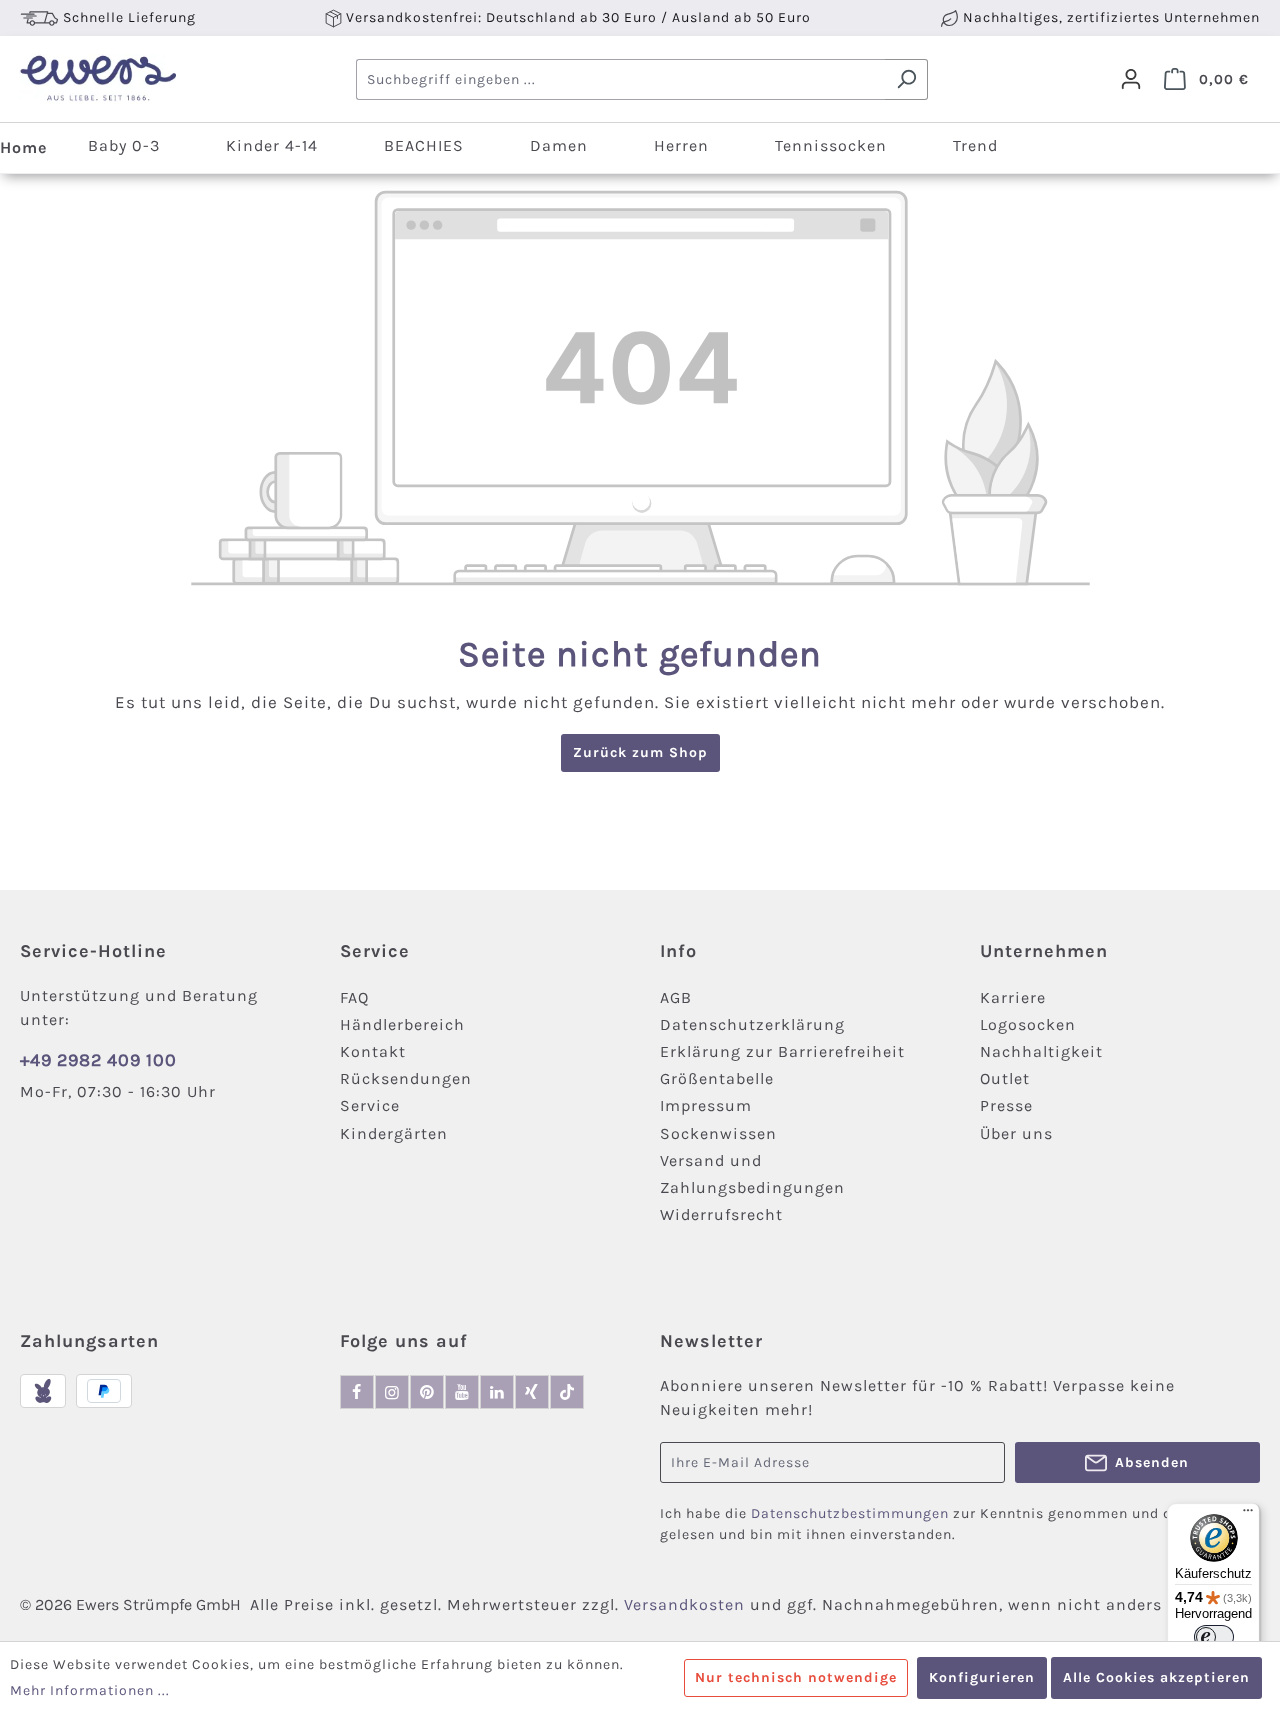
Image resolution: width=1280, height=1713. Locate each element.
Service (370, 1105)
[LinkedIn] (497, 1392)
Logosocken (1028, 1024)
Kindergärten (394, 1133)
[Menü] (1248, 1515)
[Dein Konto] (1131, 79)
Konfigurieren (982, 1677)
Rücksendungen (406, 1078)
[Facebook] (357, 1392)
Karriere (1013, 997)
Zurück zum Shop (640, 752)
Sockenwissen (718, 1133)
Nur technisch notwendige (796, 1677)
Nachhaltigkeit (1041, 1051)
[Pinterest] (427, 1392)
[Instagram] (392, 1392)
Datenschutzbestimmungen (850, 1513)
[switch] (1214, 1637)
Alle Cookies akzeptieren (1156, 1677)
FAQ (354, 997)
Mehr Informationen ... (90, 1690)
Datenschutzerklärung (752, 1024)
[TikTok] (567, 1392)
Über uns (1016, 1133)
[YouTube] (462, 1392)
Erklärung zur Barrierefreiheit (782, 1051)
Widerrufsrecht (721, 1214)
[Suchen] (906, 79)
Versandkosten (684, 1604)
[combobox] (621, 79)
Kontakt (373, 1051)
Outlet (1005, 1078)
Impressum (706, 1105)
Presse (1006, 1105)
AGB (676, 997)
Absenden (1152, 1462)
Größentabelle (717, 1078)
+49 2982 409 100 (98, 1060)
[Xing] (532, 1392)
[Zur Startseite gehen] (97, 79)
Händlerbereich (402, 1024)
